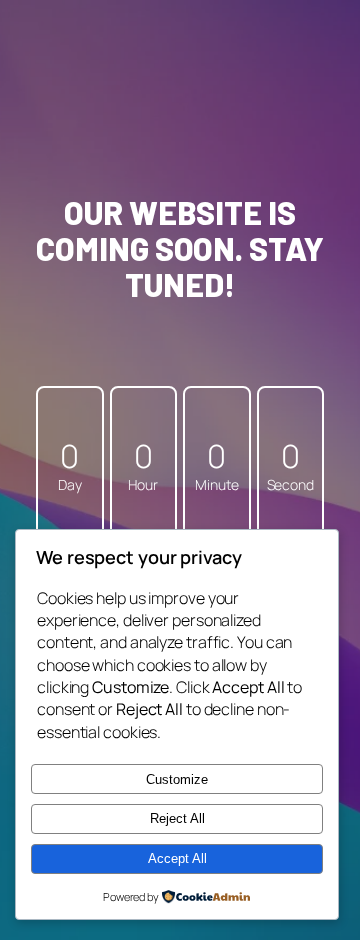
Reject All (177, 818)
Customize (177, 779)
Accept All (177, 858)
